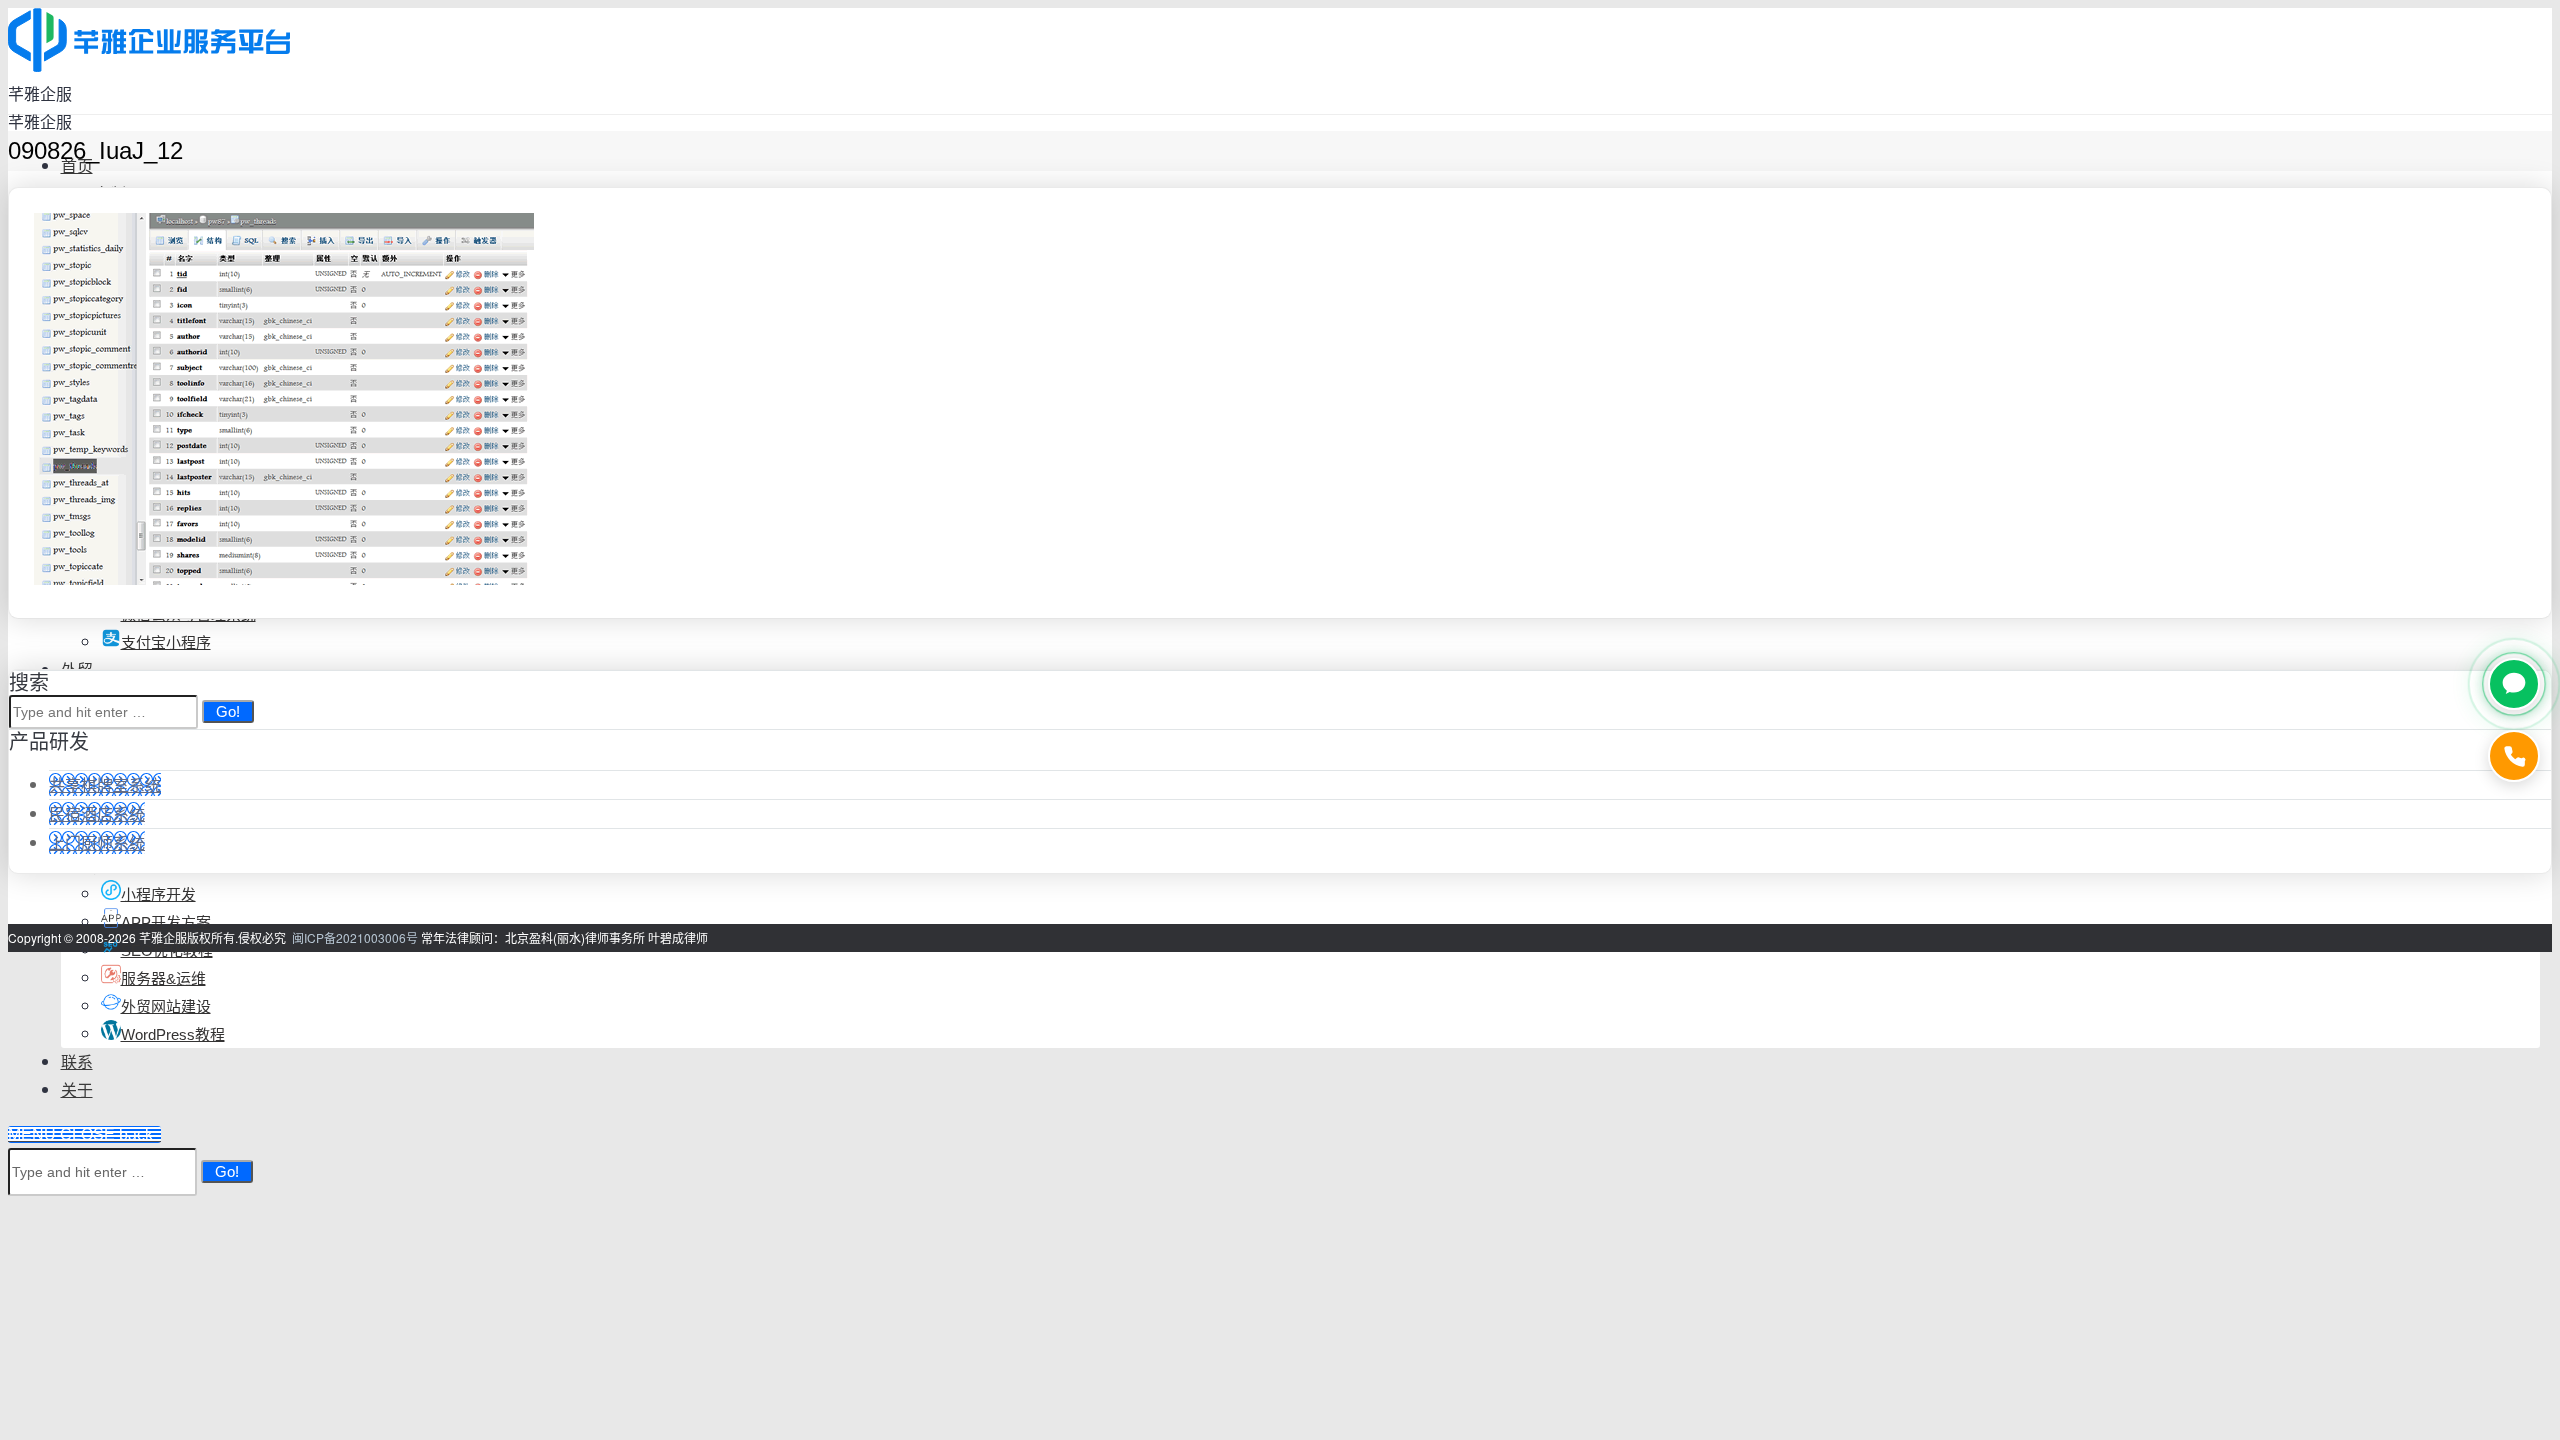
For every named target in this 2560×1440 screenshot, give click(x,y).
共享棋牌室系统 (105, 784)
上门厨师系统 (97, 842)
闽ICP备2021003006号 (355, 937)
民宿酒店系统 (97, 813)
